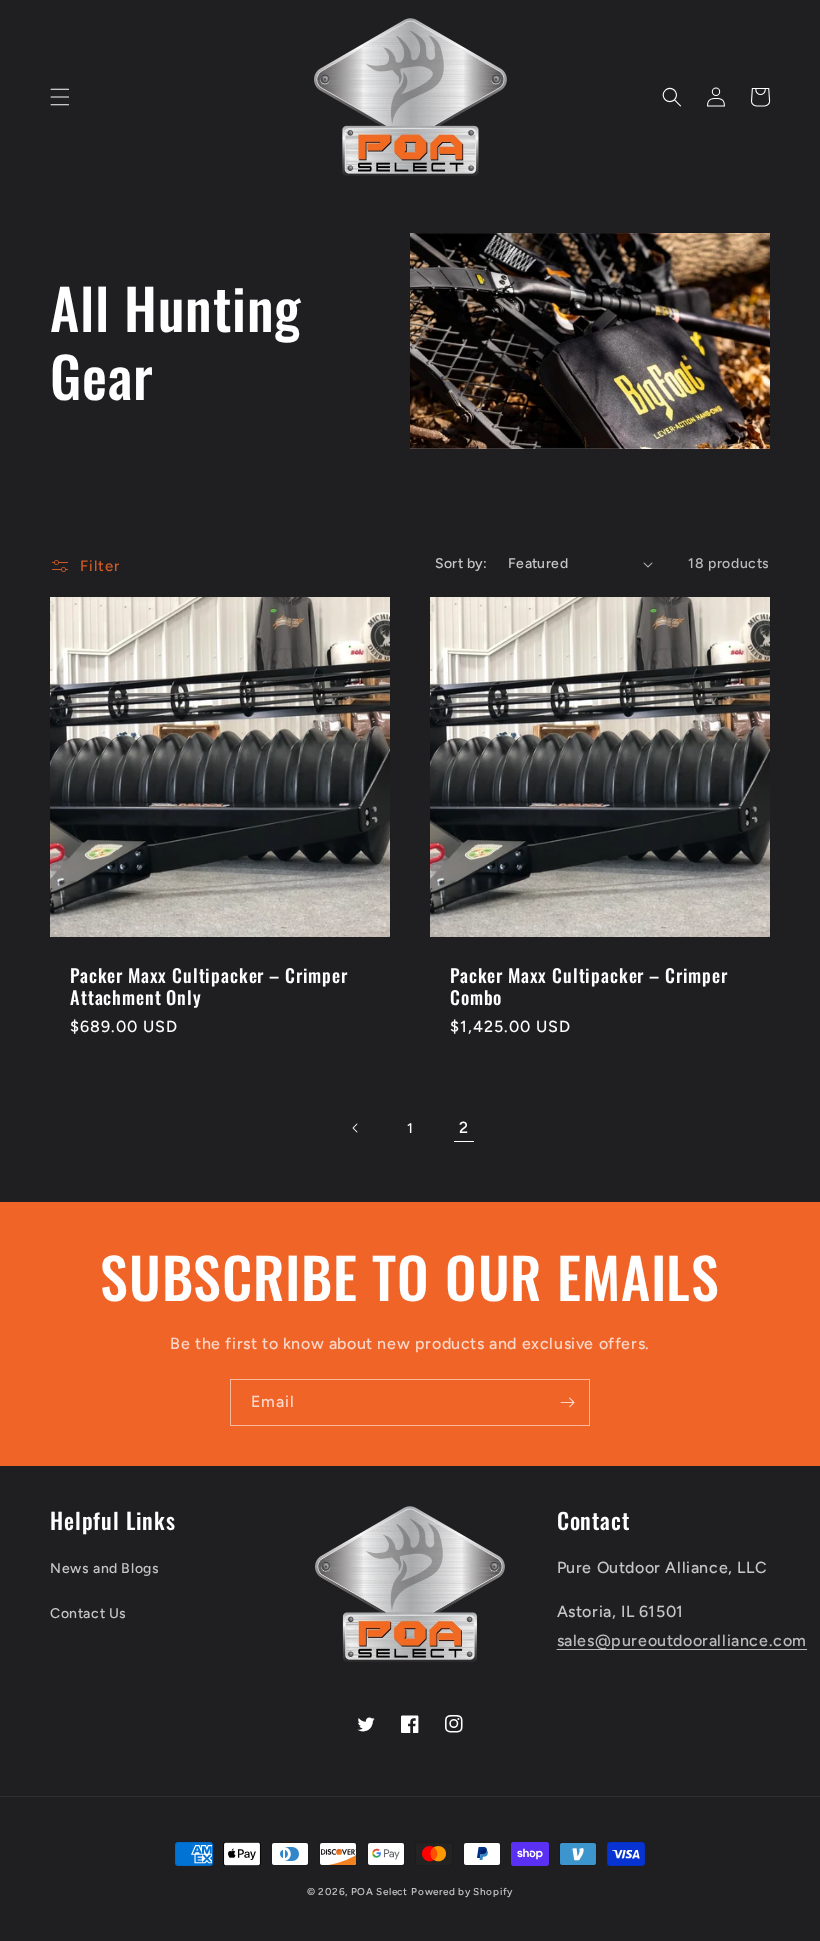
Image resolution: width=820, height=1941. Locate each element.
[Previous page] (356, 1128)
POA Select (379, 1891)
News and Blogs (104, 1568)
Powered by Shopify (462, 1891)
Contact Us (88, 1613)
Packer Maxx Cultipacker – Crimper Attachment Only (209, 986)
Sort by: (461, 563)
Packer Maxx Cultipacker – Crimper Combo (589, 986)
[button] (60, 97)
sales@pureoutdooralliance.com (682, 1640)
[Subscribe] (567, 1402)
